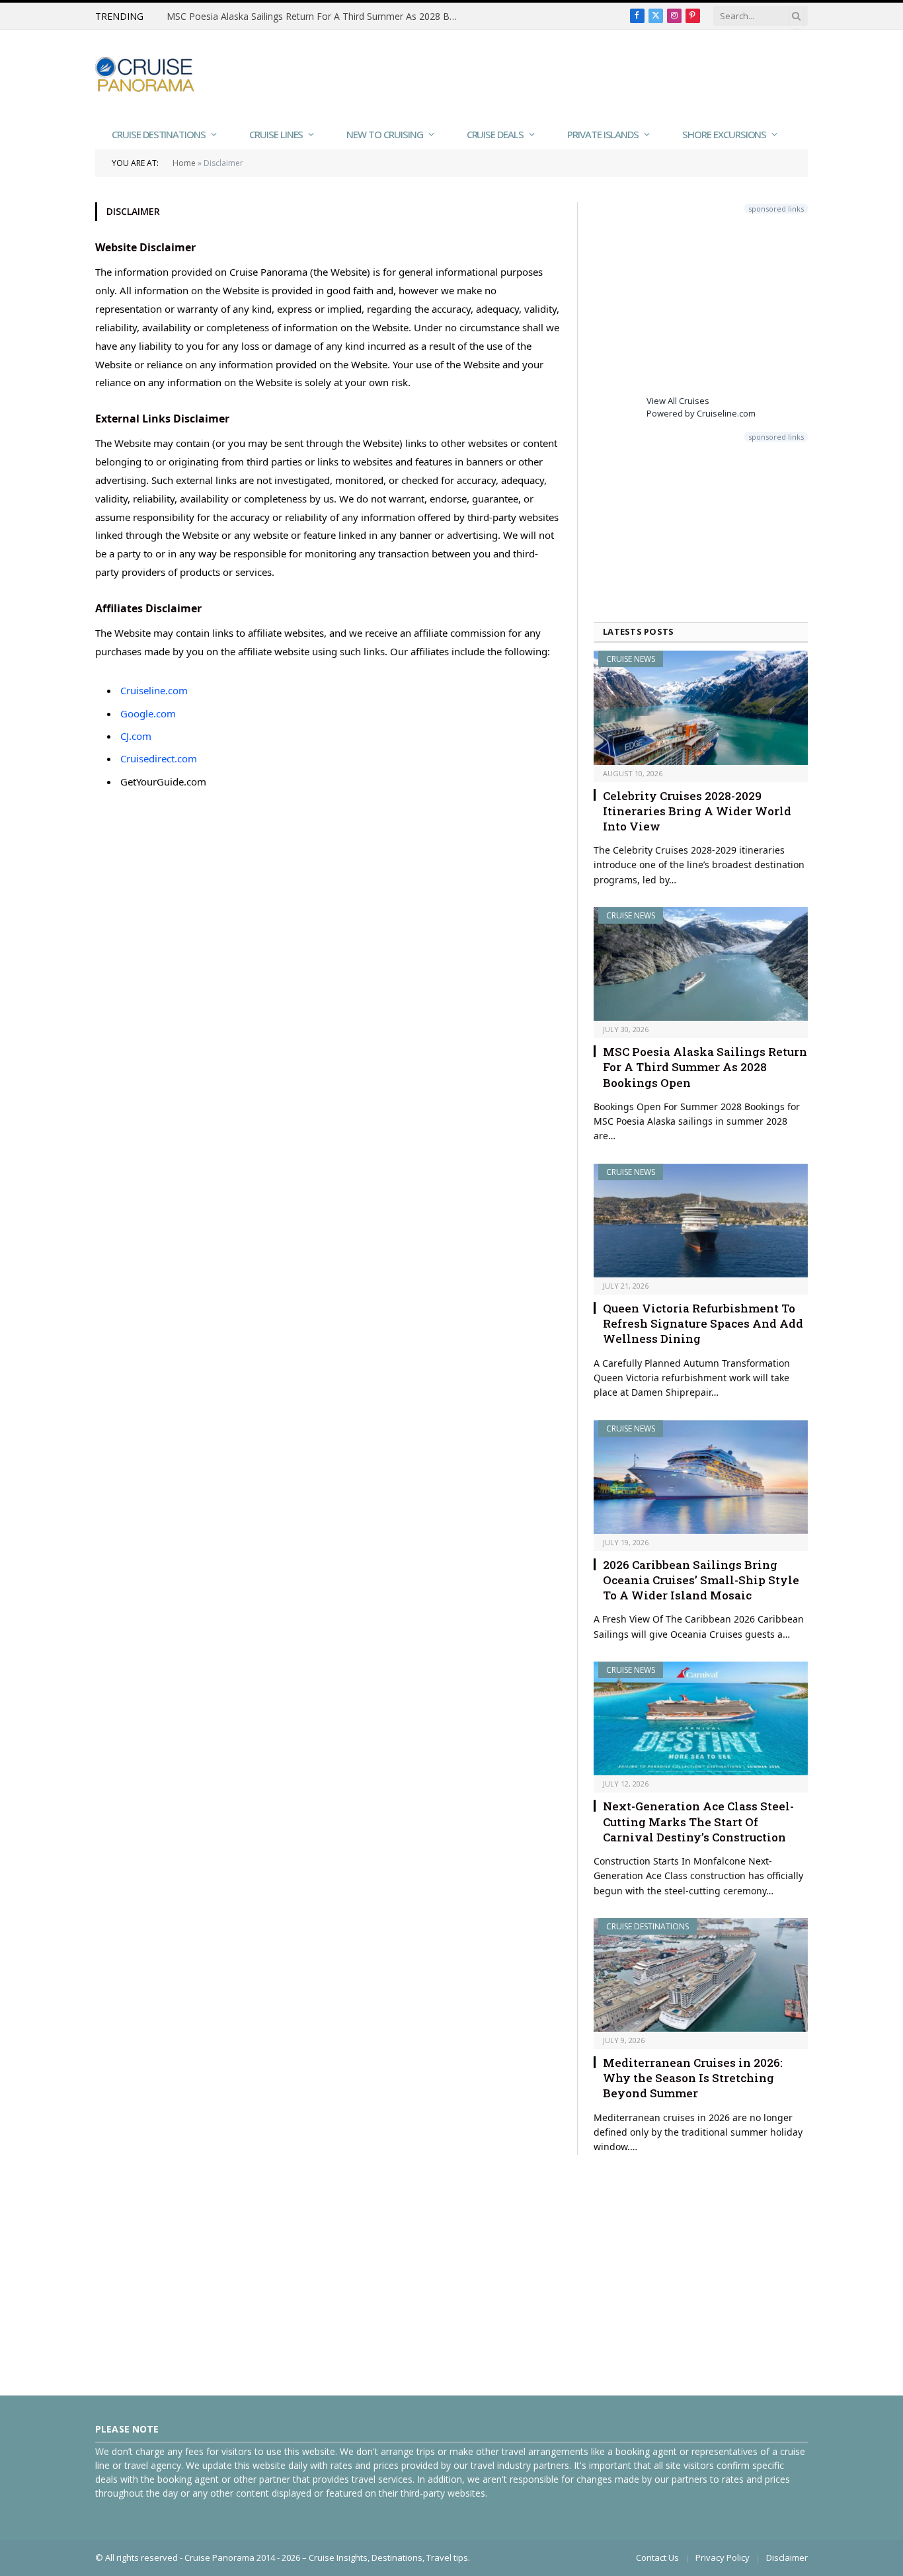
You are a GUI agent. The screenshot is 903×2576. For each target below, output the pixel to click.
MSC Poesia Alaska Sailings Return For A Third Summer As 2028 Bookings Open (315, 17)
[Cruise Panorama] (145, 74)
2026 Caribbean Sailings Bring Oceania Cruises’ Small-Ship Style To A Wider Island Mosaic (701, 1580)
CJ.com (136, 736)
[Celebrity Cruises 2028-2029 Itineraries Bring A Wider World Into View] (701, 707)
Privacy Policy (723, 2557)
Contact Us (657, 2557)
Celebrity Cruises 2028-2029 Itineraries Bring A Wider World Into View (697, 811)
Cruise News (631, 659)
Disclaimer (787, 2557)
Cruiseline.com (154, 690)
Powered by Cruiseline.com (701, 413)
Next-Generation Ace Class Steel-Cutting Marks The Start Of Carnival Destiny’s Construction (698, 1821)
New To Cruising (384, 134)
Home (184, 163)
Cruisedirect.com (159, 758)
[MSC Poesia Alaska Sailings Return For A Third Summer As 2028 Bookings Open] (701, 964)
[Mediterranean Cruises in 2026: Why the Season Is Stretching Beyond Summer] (701, 1975)
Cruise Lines (276, 134)
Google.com (148, 713)
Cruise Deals (495, 134)
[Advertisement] (567, 73)
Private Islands (603, 134)
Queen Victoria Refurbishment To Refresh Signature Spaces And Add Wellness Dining (703, 1323)
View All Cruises (678, 401)
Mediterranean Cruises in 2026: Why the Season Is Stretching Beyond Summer (693, 2078)
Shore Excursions (724, 134)
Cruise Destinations (159, 134)
